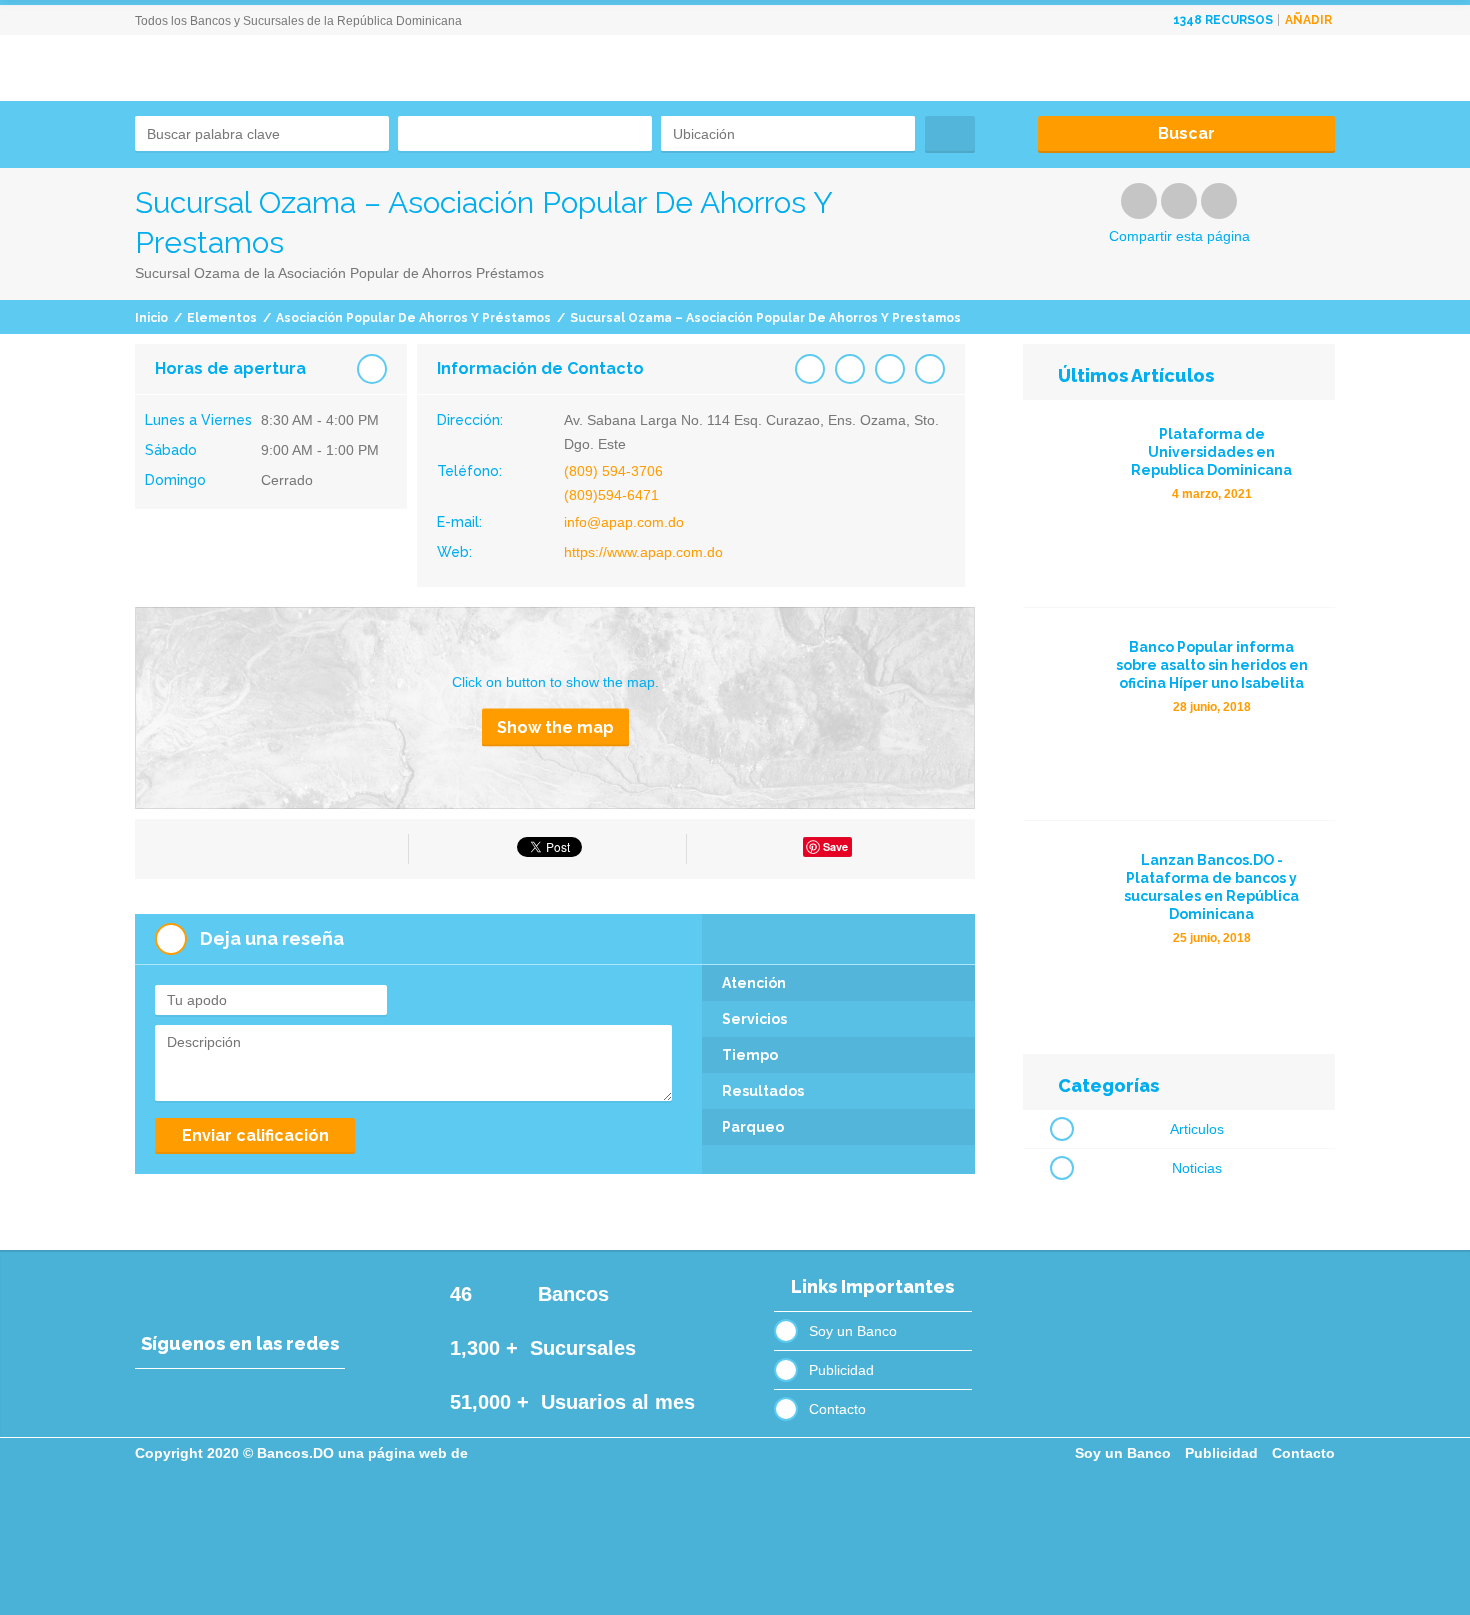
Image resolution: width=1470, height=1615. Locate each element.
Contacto (837, 1409)
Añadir (1308, 20)
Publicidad (841, 1370)
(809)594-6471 (611, 495)
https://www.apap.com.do (643, 552)
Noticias (1197, 1168)
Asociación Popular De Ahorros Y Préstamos (413, 318)
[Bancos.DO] (284, 110)
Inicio (151, 318)
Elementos (222, 318)
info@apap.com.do (624, 522)
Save (835, 846)
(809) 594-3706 (613, 471)
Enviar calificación (255, 1135)
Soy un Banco (853, 1331)
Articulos (1197, 1129)
